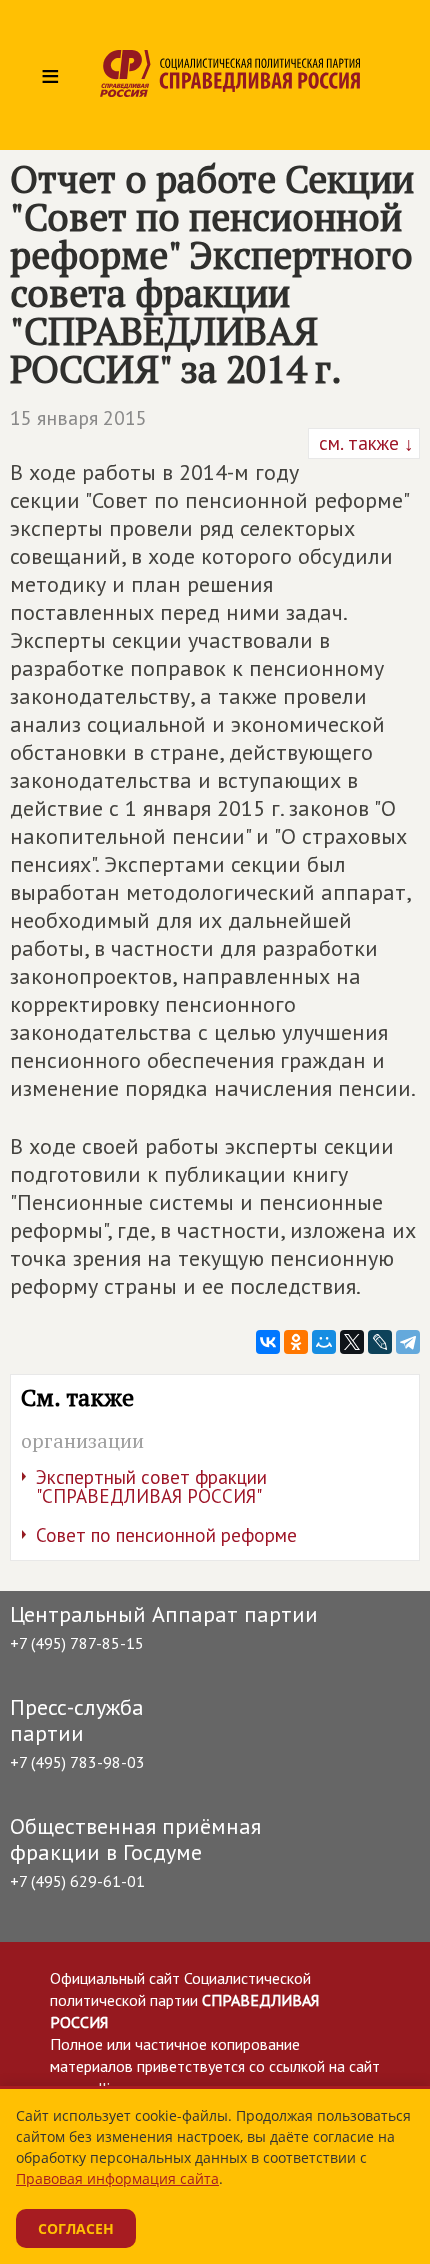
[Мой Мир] (324, 1342)
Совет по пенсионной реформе (166, 1535)
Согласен (76, 2228)
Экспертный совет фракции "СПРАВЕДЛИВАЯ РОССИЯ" (151, 1486)
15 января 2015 (78, 418)
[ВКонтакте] (268, 1342)
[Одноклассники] (296, 1342)
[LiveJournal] (380, 1342)
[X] (352, 1342)
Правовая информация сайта (117, 2178)
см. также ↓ (364, 443)
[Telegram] (408, 1342)
